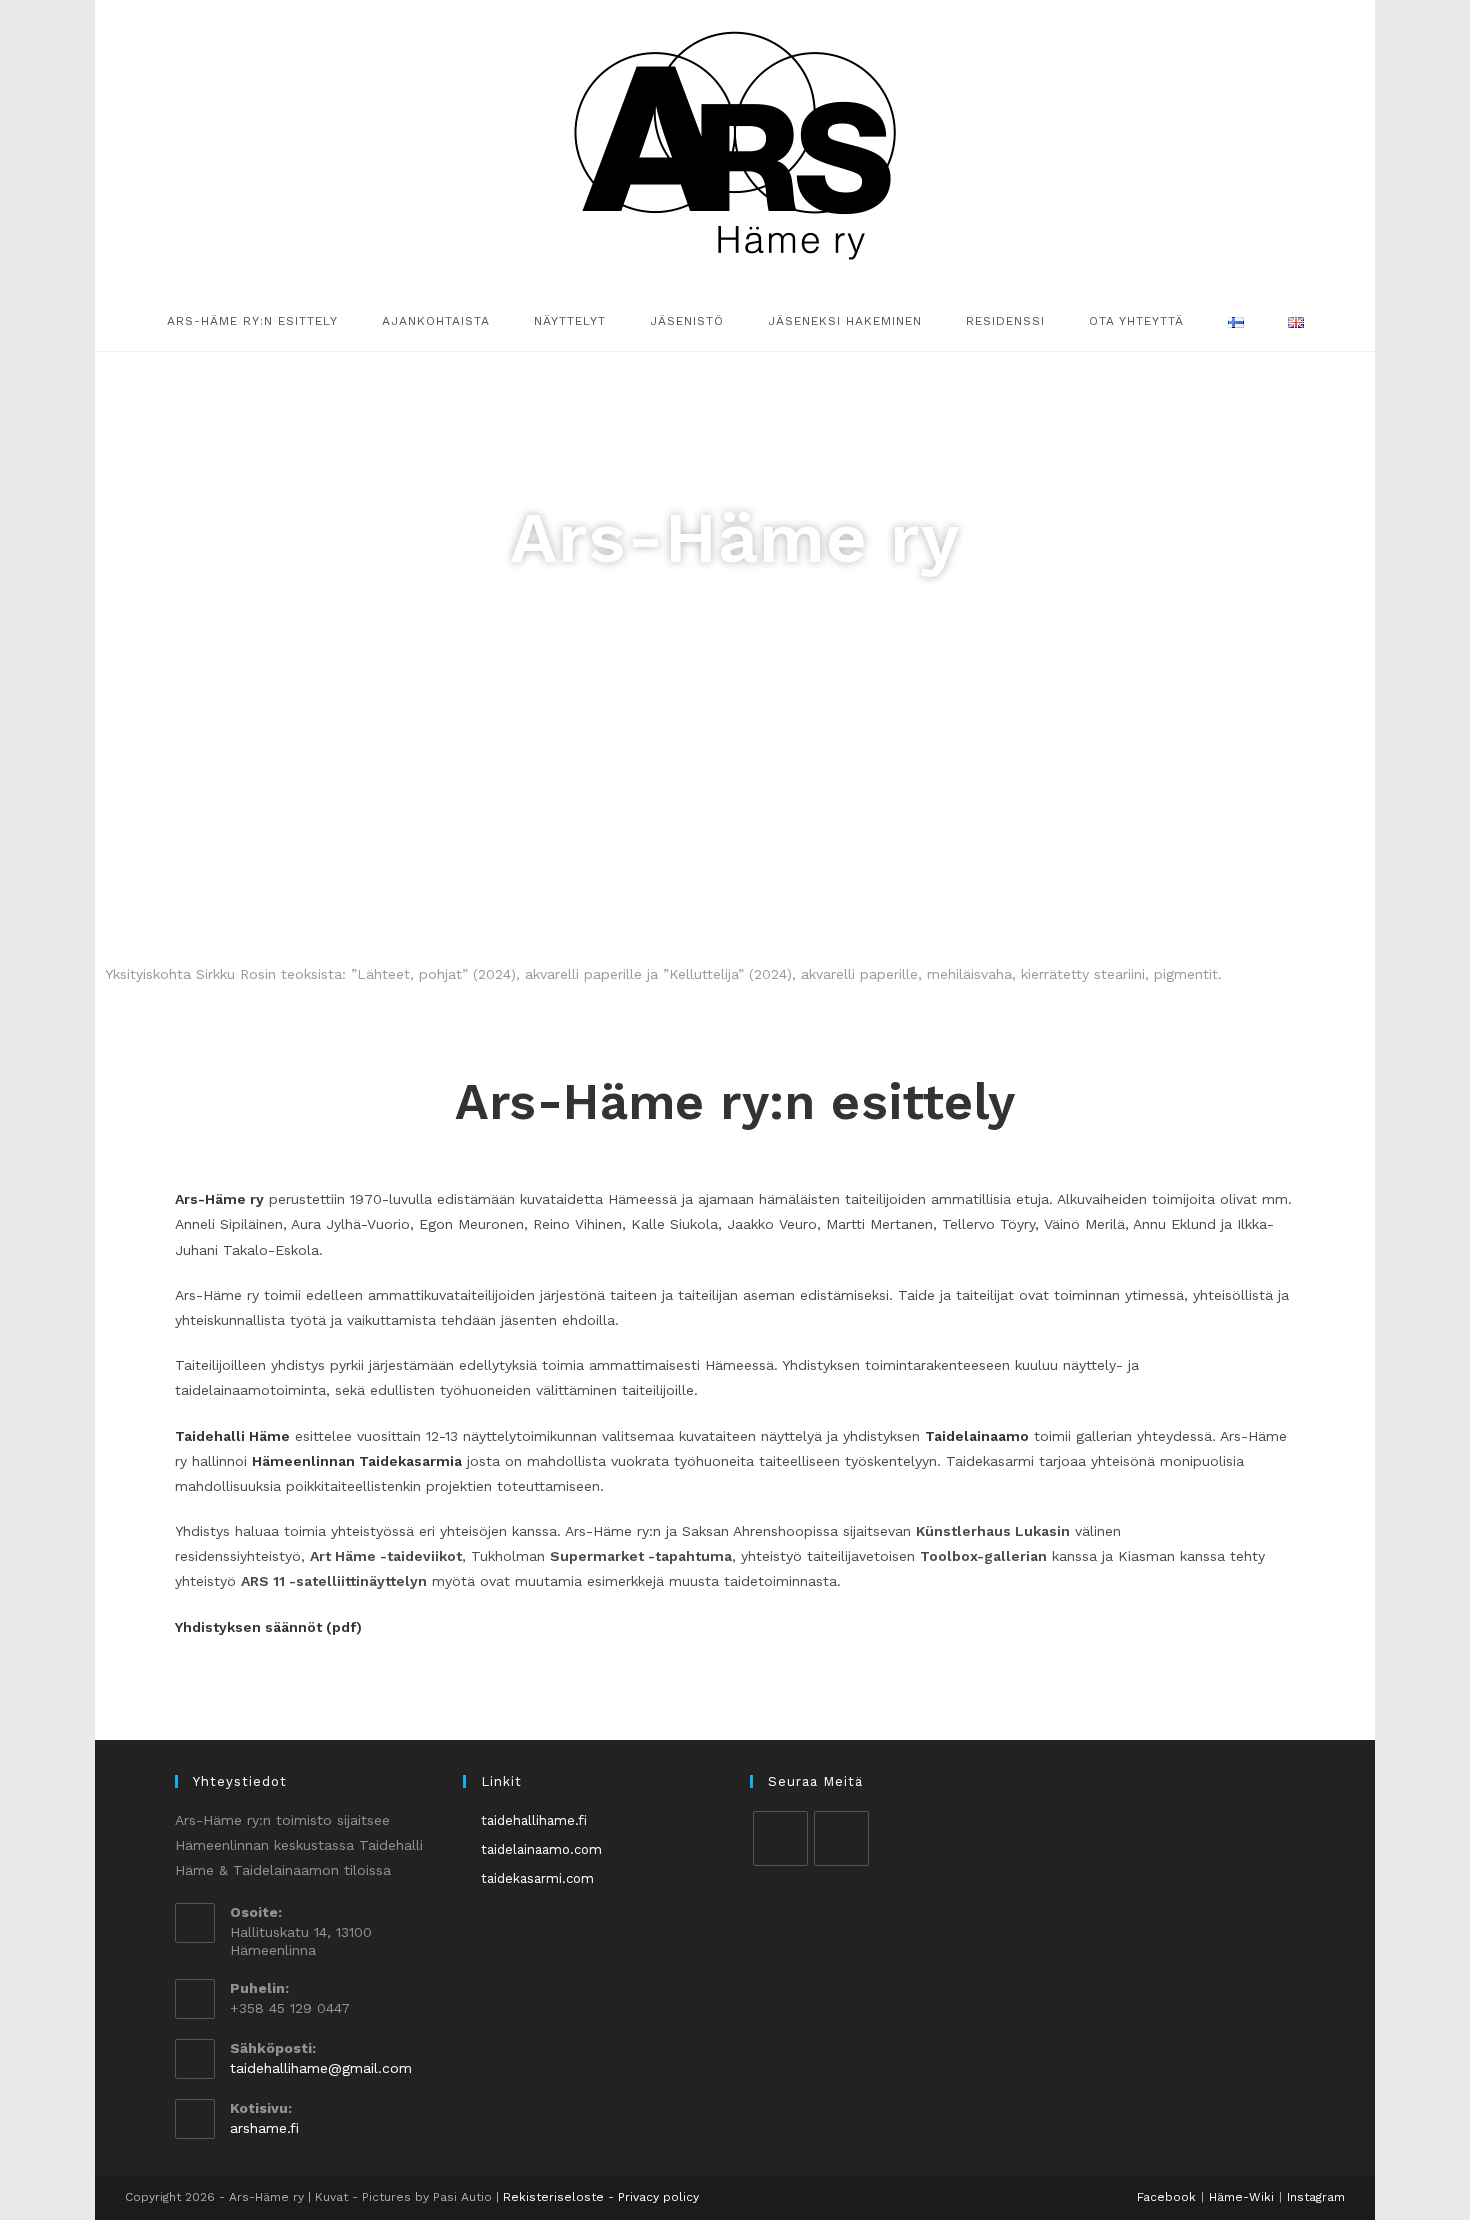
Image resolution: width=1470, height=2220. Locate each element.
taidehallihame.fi (534, 1820)
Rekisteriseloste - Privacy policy (601, 2197)
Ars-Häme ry (219, 1199)
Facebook (1166, 2197)
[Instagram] (841, 1838)
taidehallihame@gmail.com (321, 2068)
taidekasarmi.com (537, 1878)
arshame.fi (264, 2128)
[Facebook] (780, 1838)
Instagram (1316, 2197)
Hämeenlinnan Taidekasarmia (357, 1461)
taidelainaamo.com (541, 1849)
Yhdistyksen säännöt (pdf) (268, 1627)
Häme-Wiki (1241, 2197)
